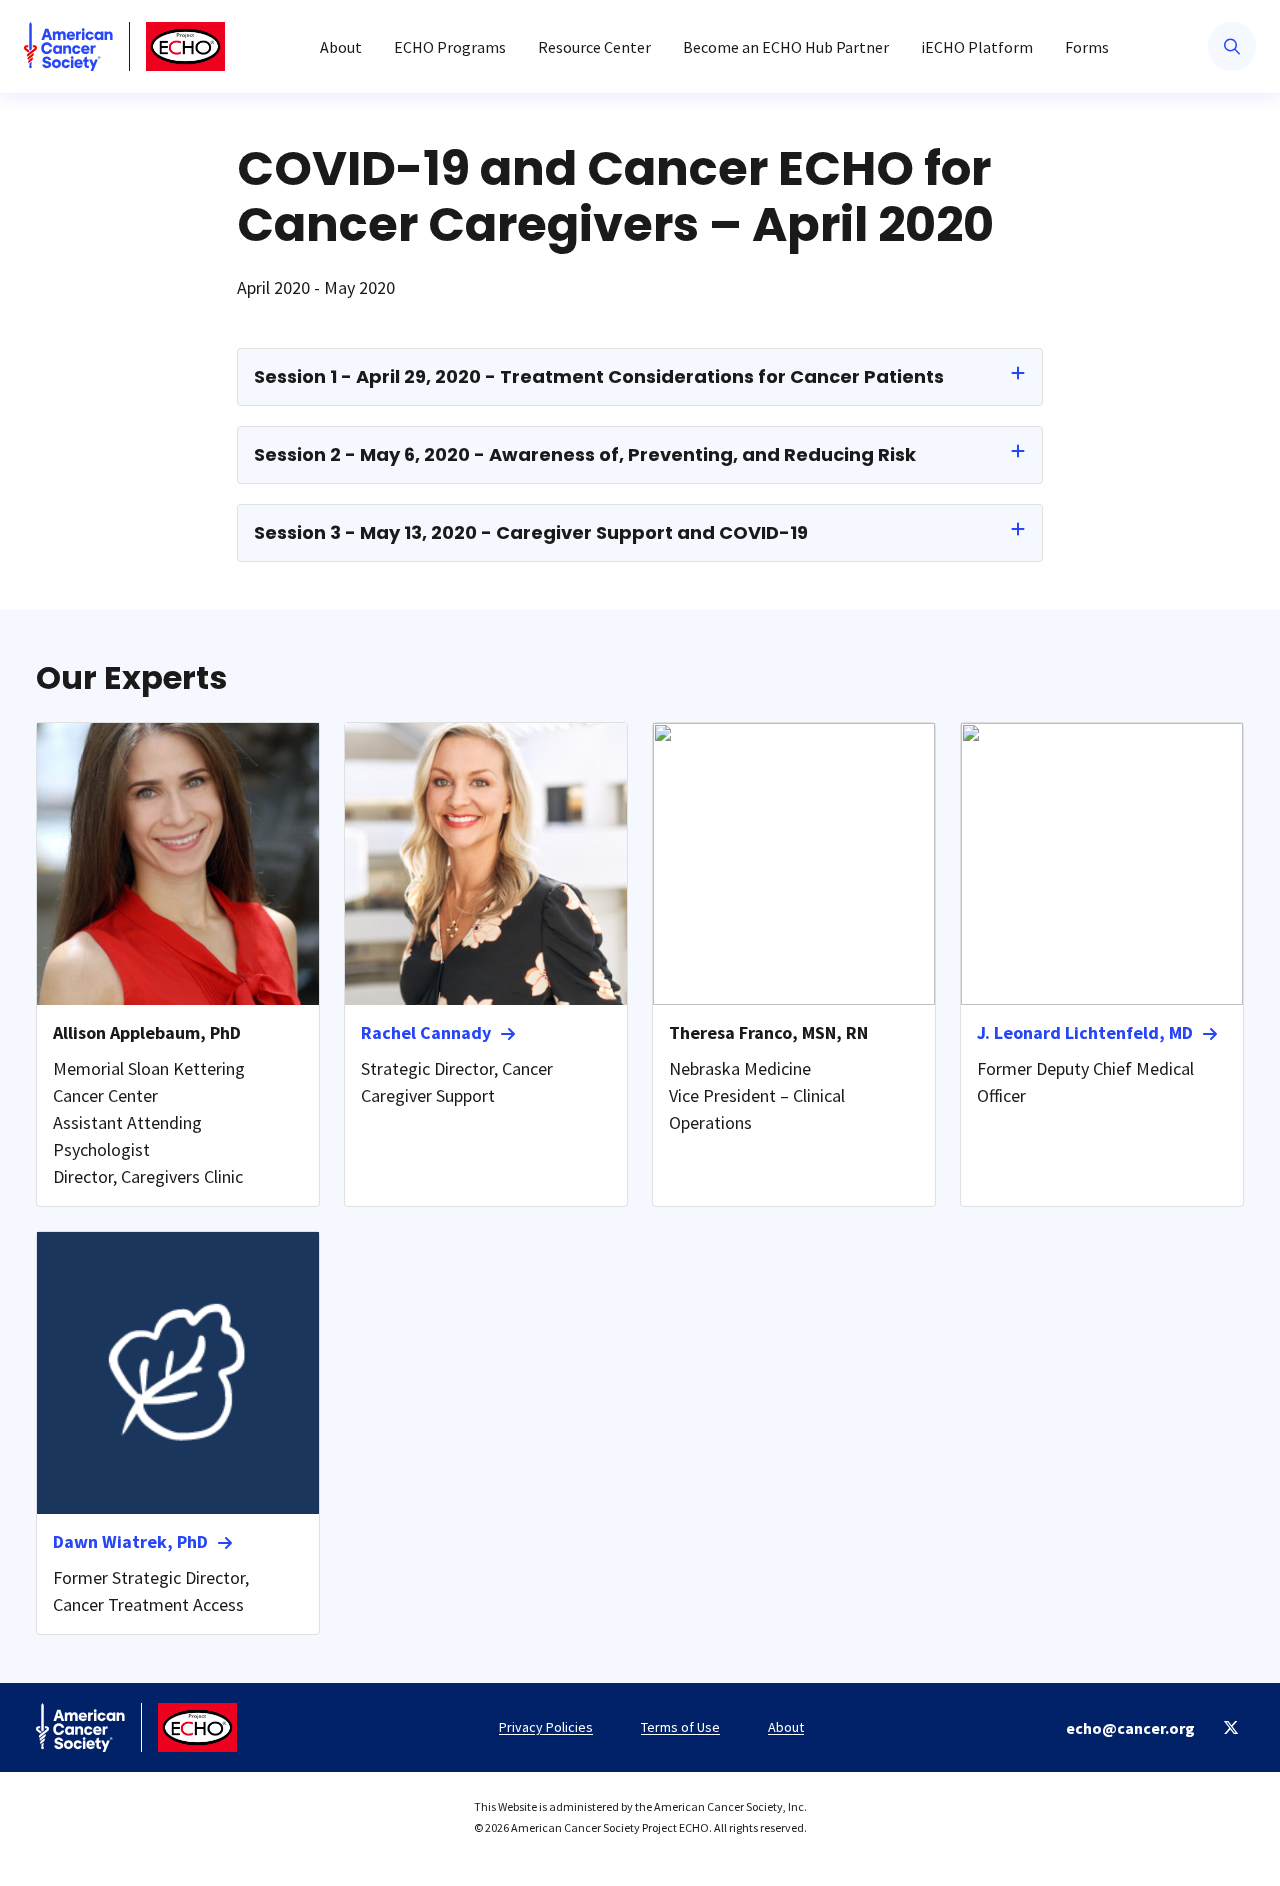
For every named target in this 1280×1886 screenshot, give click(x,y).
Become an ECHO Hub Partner (786, 47)
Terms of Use (680, 1727)
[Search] (1232, 46)
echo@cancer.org (1130, 1728)
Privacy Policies (546, 1727)
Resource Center (594, 47)
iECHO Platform (977, 47)
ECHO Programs (450, 47)
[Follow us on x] (1231, 1727)
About (341, 47)
